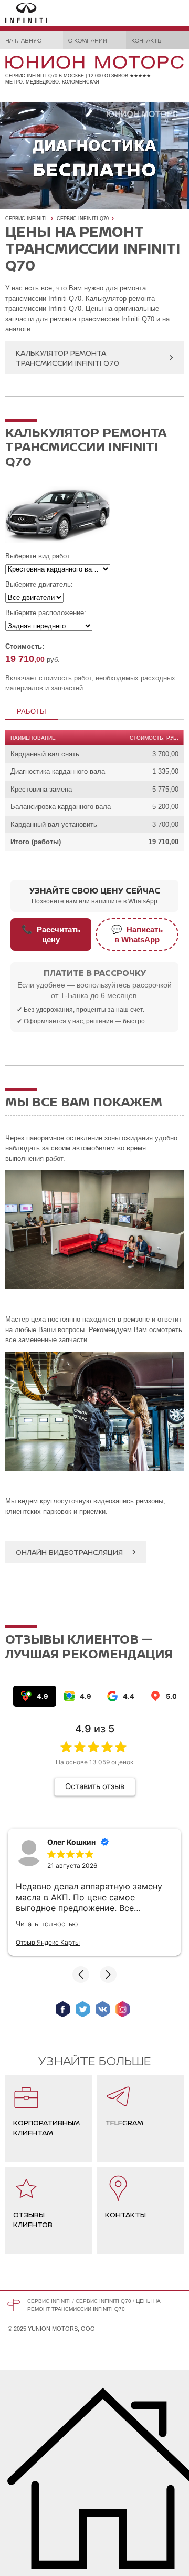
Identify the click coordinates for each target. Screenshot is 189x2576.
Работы (31, 711)
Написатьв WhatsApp (137, 934)
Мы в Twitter (83, 2009)
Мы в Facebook (63, 2009)
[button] (81, 1975)
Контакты (147, 40)
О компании (88, 40)
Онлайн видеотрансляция (69, 1552)
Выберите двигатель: (39, 584)
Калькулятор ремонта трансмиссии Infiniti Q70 (67, 358)
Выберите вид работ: (39, 556)
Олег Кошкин (71, 1842)
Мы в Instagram (123, 2009)
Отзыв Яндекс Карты (48, 1942)
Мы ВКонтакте (103, 2009)
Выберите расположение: (46, 613)
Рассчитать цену (51, 934)
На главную (23, 40)
